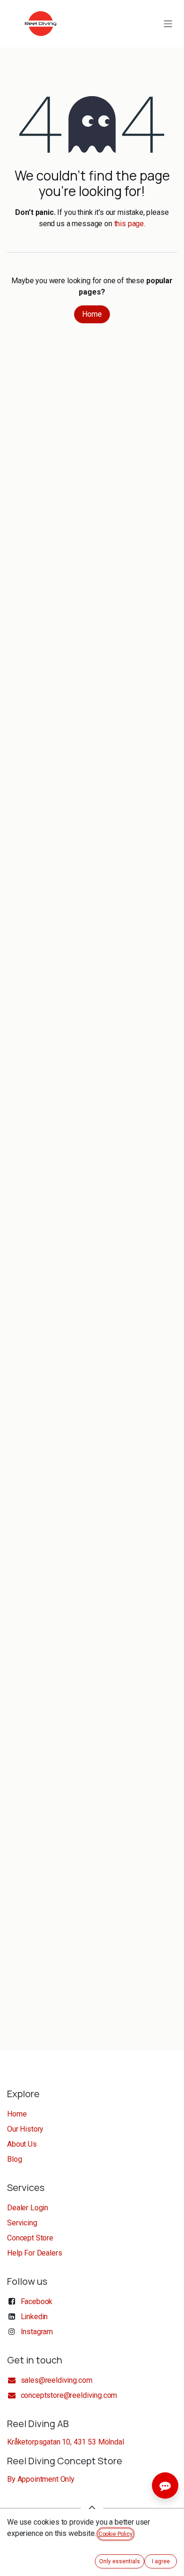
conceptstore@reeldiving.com (69, 2395)
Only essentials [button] (120, 2561)
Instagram (37, 2332)
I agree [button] (161, 2561)
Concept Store (30, 2238)
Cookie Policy (116, 2534)
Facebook (37, 2301)
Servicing (22, 2223)
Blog (14, 2159)
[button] (92, 2508)
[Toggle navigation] (168, 23)
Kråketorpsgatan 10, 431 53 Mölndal (66, 2442)
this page (129, 224)
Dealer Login (28, 2208)
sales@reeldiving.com (56, 2380)
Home (92, 314)
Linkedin (34, 2317)
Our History (25, 2129)
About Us (22, 2144)
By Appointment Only (41, 2479)
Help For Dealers (34, 2253)
